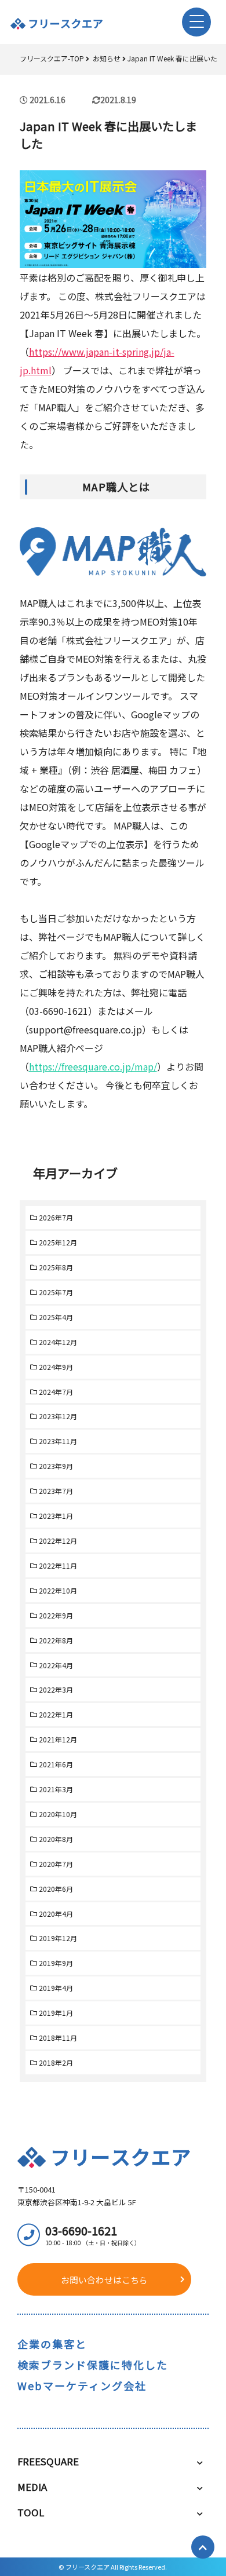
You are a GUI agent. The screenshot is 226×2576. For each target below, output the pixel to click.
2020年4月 (56, 1914)
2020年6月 (56, 1889)
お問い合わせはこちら (104, 2280)
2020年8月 (56, 1839)
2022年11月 (58, 1565)
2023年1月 (56, 1516)
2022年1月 (56, 1714)
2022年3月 (56, 1689)
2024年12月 (58, 1342)
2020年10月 (58, 1814)
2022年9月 (56, 1615)
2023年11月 (58, 1441)
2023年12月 (58, 1416)
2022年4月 (56, 1665)
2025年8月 (56, 1267)
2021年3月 (56, 1789)
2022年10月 (58, 1590)
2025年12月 (58, 1242)
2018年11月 (58, 2038)
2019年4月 (56, 1988)
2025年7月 (56, 1292)
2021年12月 (58, 1739)
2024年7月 (56, 1392)
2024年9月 (56, 1367)
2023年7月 (56, 1491)
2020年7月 (56, 1864)
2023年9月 (56, 1466)
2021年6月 (56, 1764)
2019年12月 (58, 1938)
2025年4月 (56, 1317)
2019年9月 (56, 1963)
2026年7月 (56, 1217)
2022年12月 (58, 1541)
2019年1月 (56, 2013)
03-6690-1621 (93, 2235)
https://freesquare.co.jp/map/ (93, 1066)
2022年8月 (56, 1640)
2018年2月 (56, 2062)
